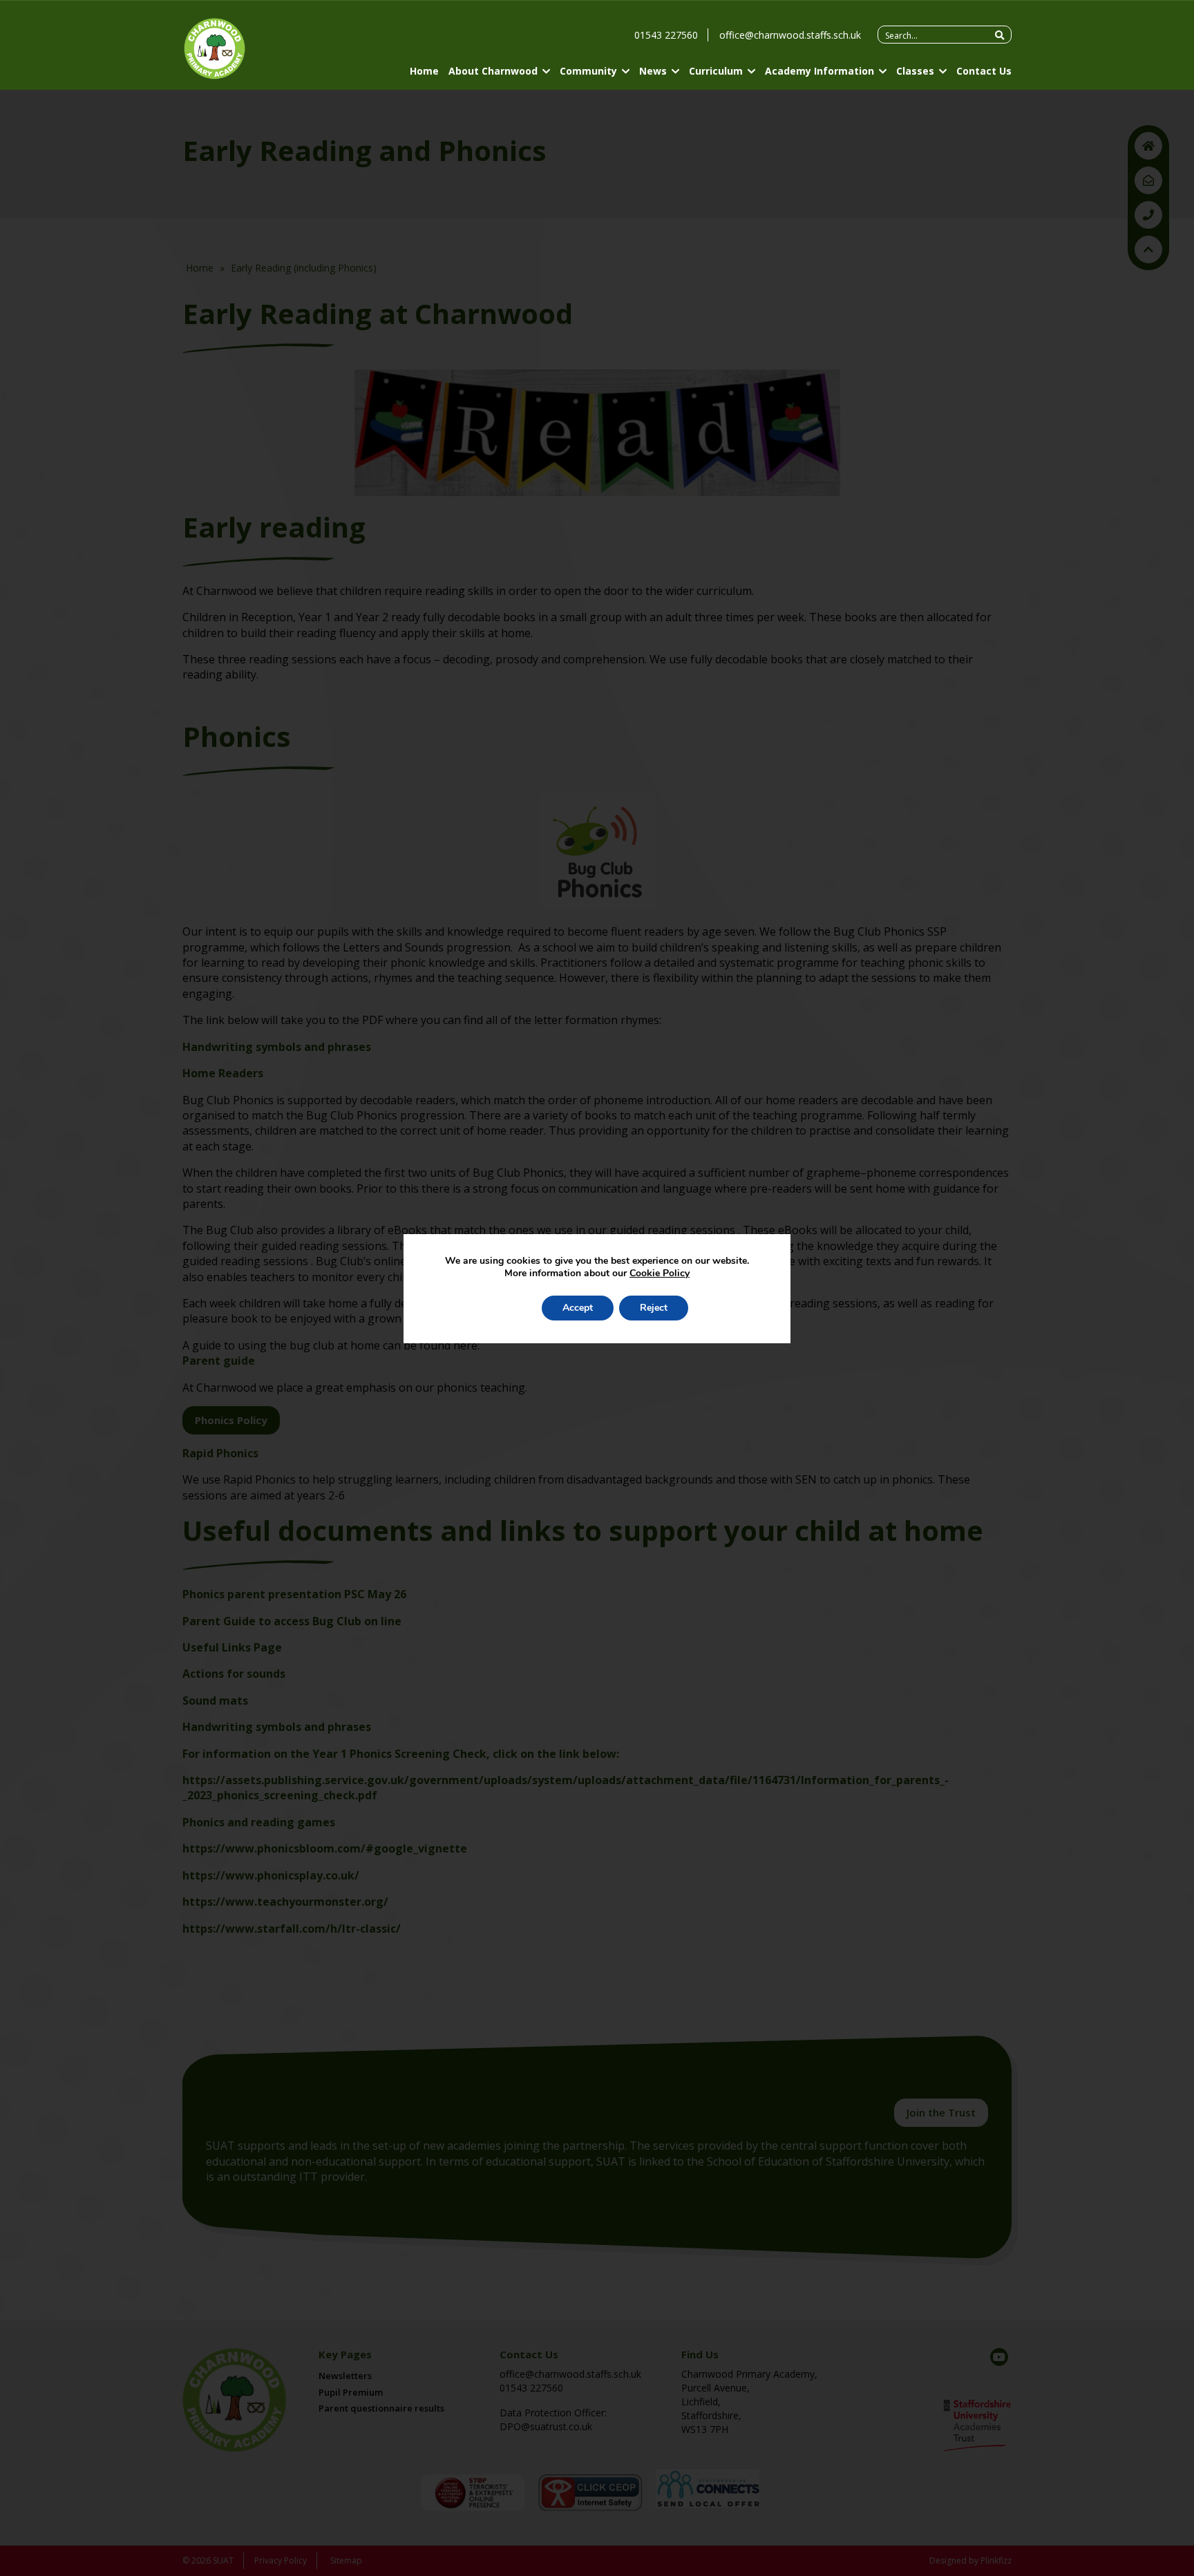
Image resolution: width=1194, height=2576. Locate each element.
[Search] (999, 35)
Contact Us (984, 71)
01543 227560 (666, 35)
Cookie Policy (660, 1273)
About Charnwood (493, 71)
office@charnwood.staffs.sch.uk (790, 35)
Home (424, 71)
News (653, 71)
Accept (578, 1308)
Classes (915, 71)
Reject (654, 1308)
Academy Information (819, 71)
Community (588, 71)
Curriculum (716, 71)
